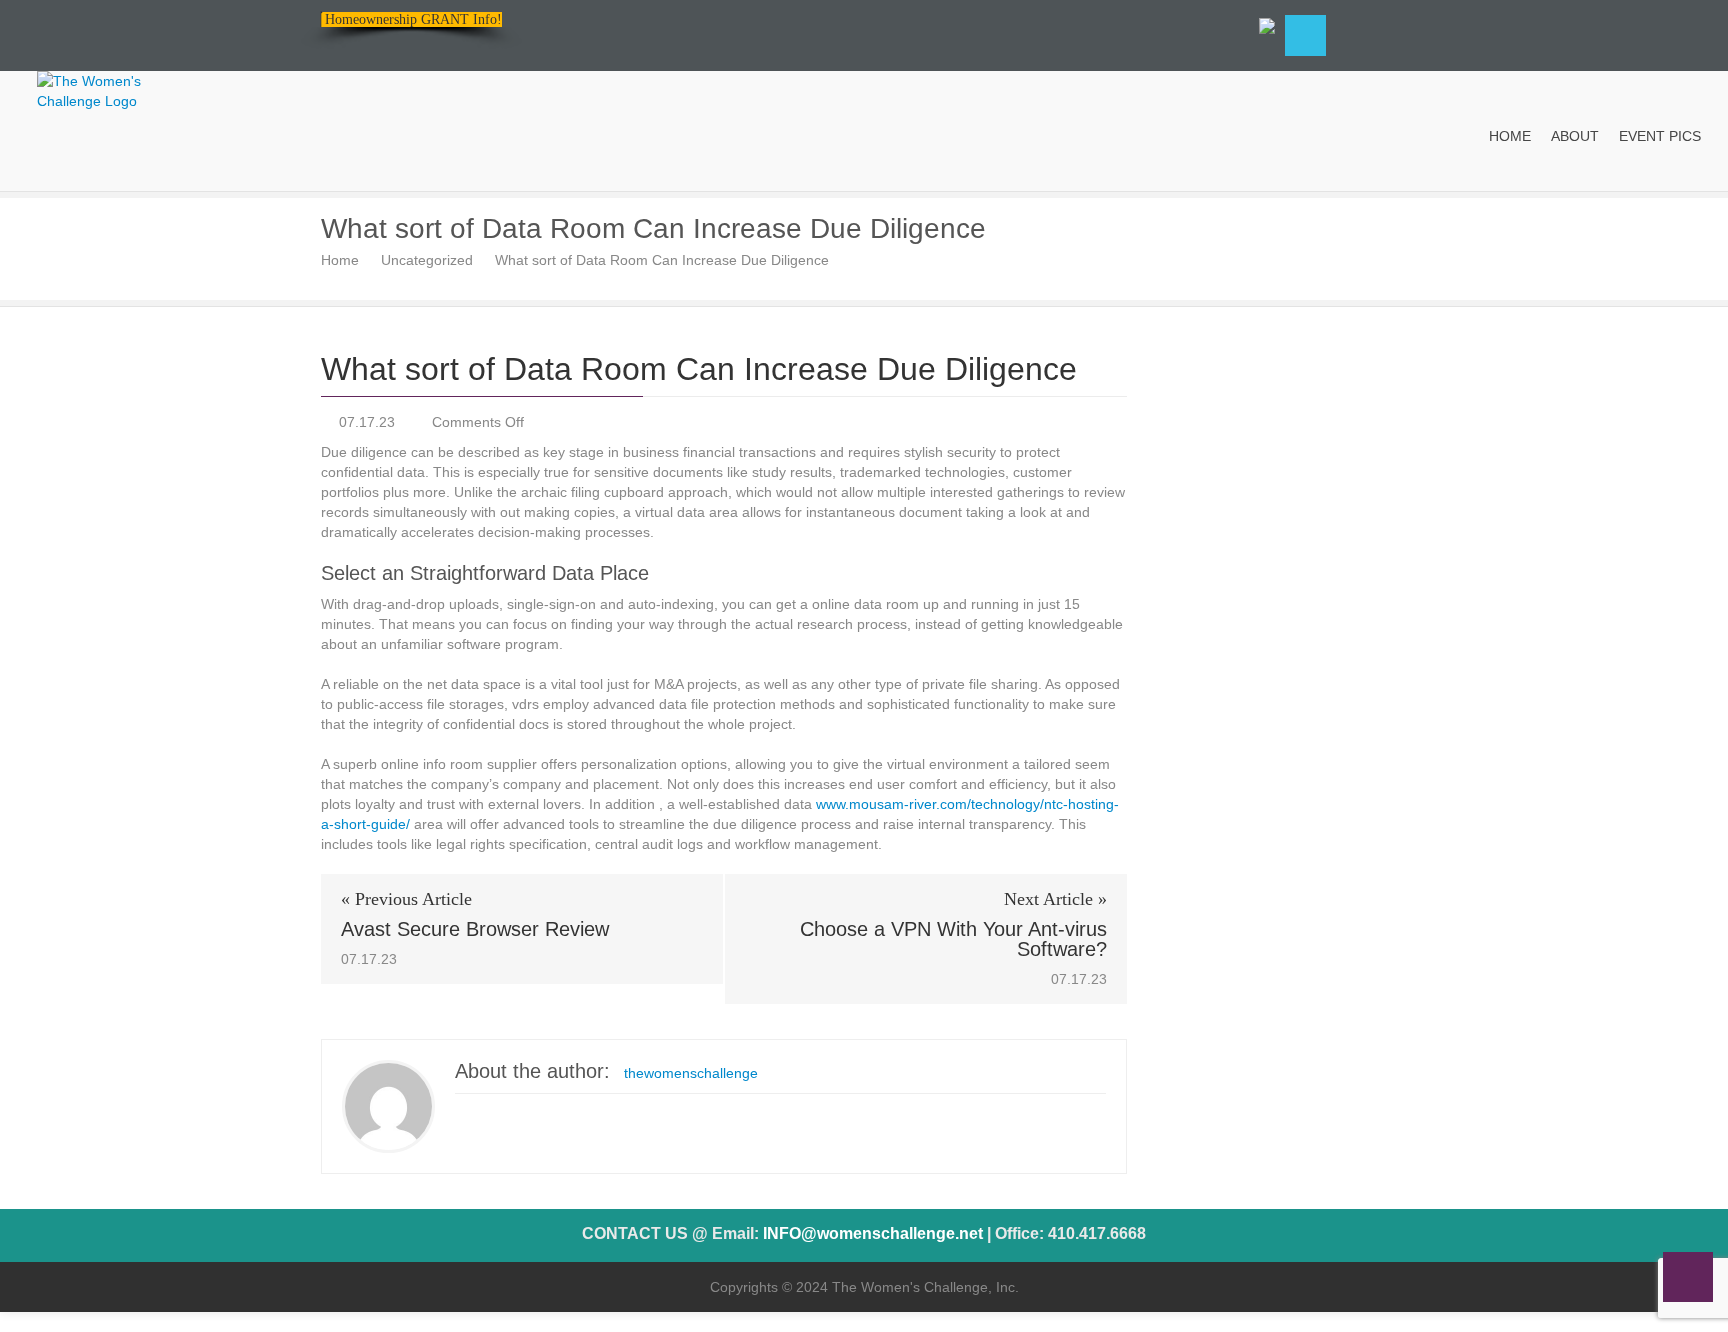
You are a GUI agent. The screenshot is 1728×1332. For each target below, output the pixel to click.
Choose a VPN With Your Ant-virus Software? (953, 939)
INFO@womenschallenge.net (873, 1233)
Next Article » (1055, 899)
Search (1305, 35)
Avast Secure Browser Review (475, 929)
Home (340, 260)
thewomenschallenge (691, 1073)
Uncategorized (427, 260)
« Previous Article (406, 899)
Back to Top (1688, 1277)
